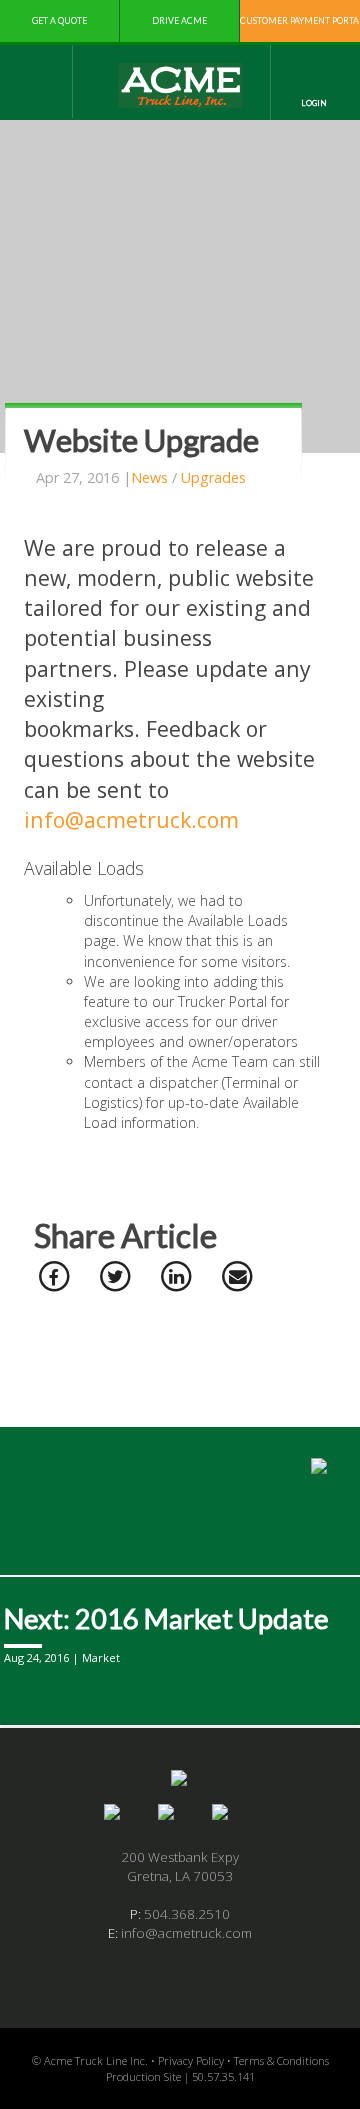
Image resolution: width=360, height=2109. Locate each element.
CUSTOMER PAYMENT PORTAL (300, 20)
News (149, 477)
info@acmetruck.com (131, 819)
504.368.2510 (187, 1914)
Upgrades (213, 477)
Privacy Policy (191, 2060)
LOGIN (314, 102)
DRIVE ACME (179, 20)
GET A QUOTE (59, 20)
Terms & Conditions (281, 2060)
